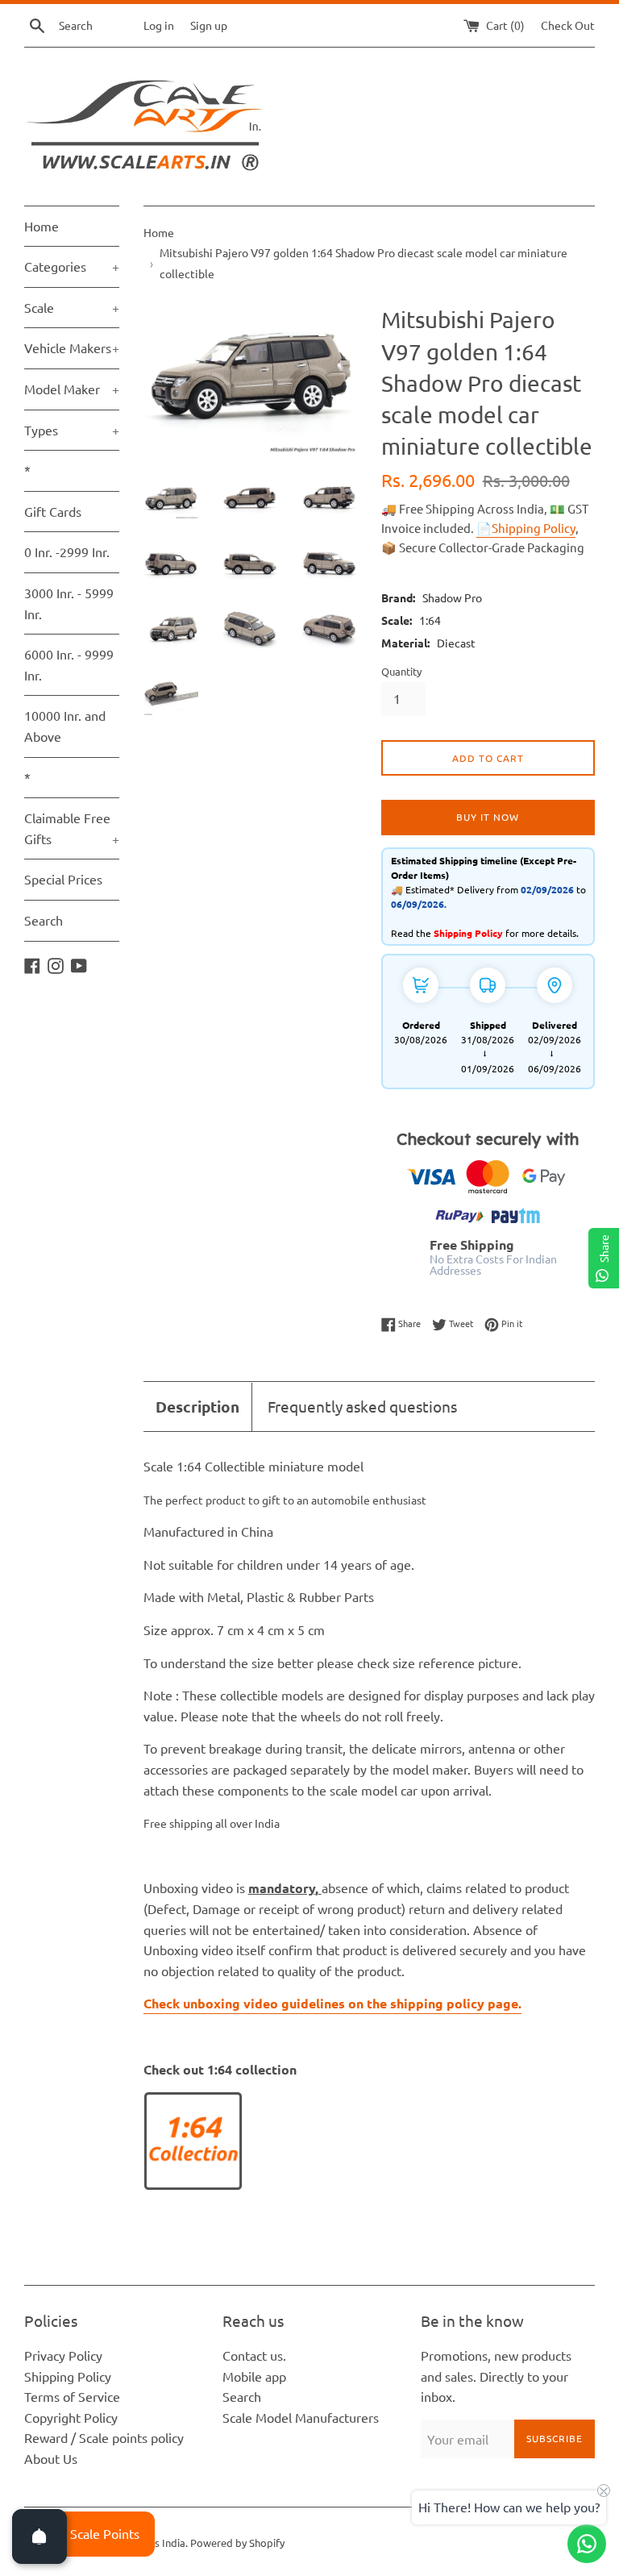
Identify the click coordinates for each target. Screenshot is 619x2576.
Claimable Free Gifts (72, 828)
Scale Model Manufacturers (301, 2417)
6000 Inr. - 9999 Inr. (69, 664)
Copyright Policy (71, 2417)
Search (44, 920)
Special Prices (63, 879)
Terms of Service (72, 2396)
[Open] (39, 2536)
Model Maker (72, 389)
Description (197, 1407)
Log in (159, 25)
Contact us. (254, 2355)
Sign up (209, 25)
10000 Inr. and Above (65, 726)
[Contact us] (587, 2544)
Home (42, 226)
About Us (51, 2458)
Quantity (401, 671)
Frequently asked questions (362, 1406)
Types (72, 430)
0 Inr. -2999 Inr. (67, 551)
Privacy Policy (63, 2355)
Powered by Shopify (237, 2543)
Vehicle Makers (72, 347)
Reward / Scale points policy (104, 2437)
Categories (72, 266)
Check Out (568, 25)
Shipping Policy (68, 2376)
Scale (72, 307)
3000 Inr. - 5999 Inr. (69, 603)
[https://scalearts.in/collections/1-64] (193, 2185)
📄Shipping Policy (526, 528)
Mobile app (254, 2376)
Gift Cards (53, 511)
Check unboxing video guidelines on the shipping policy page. (332, 2003)
